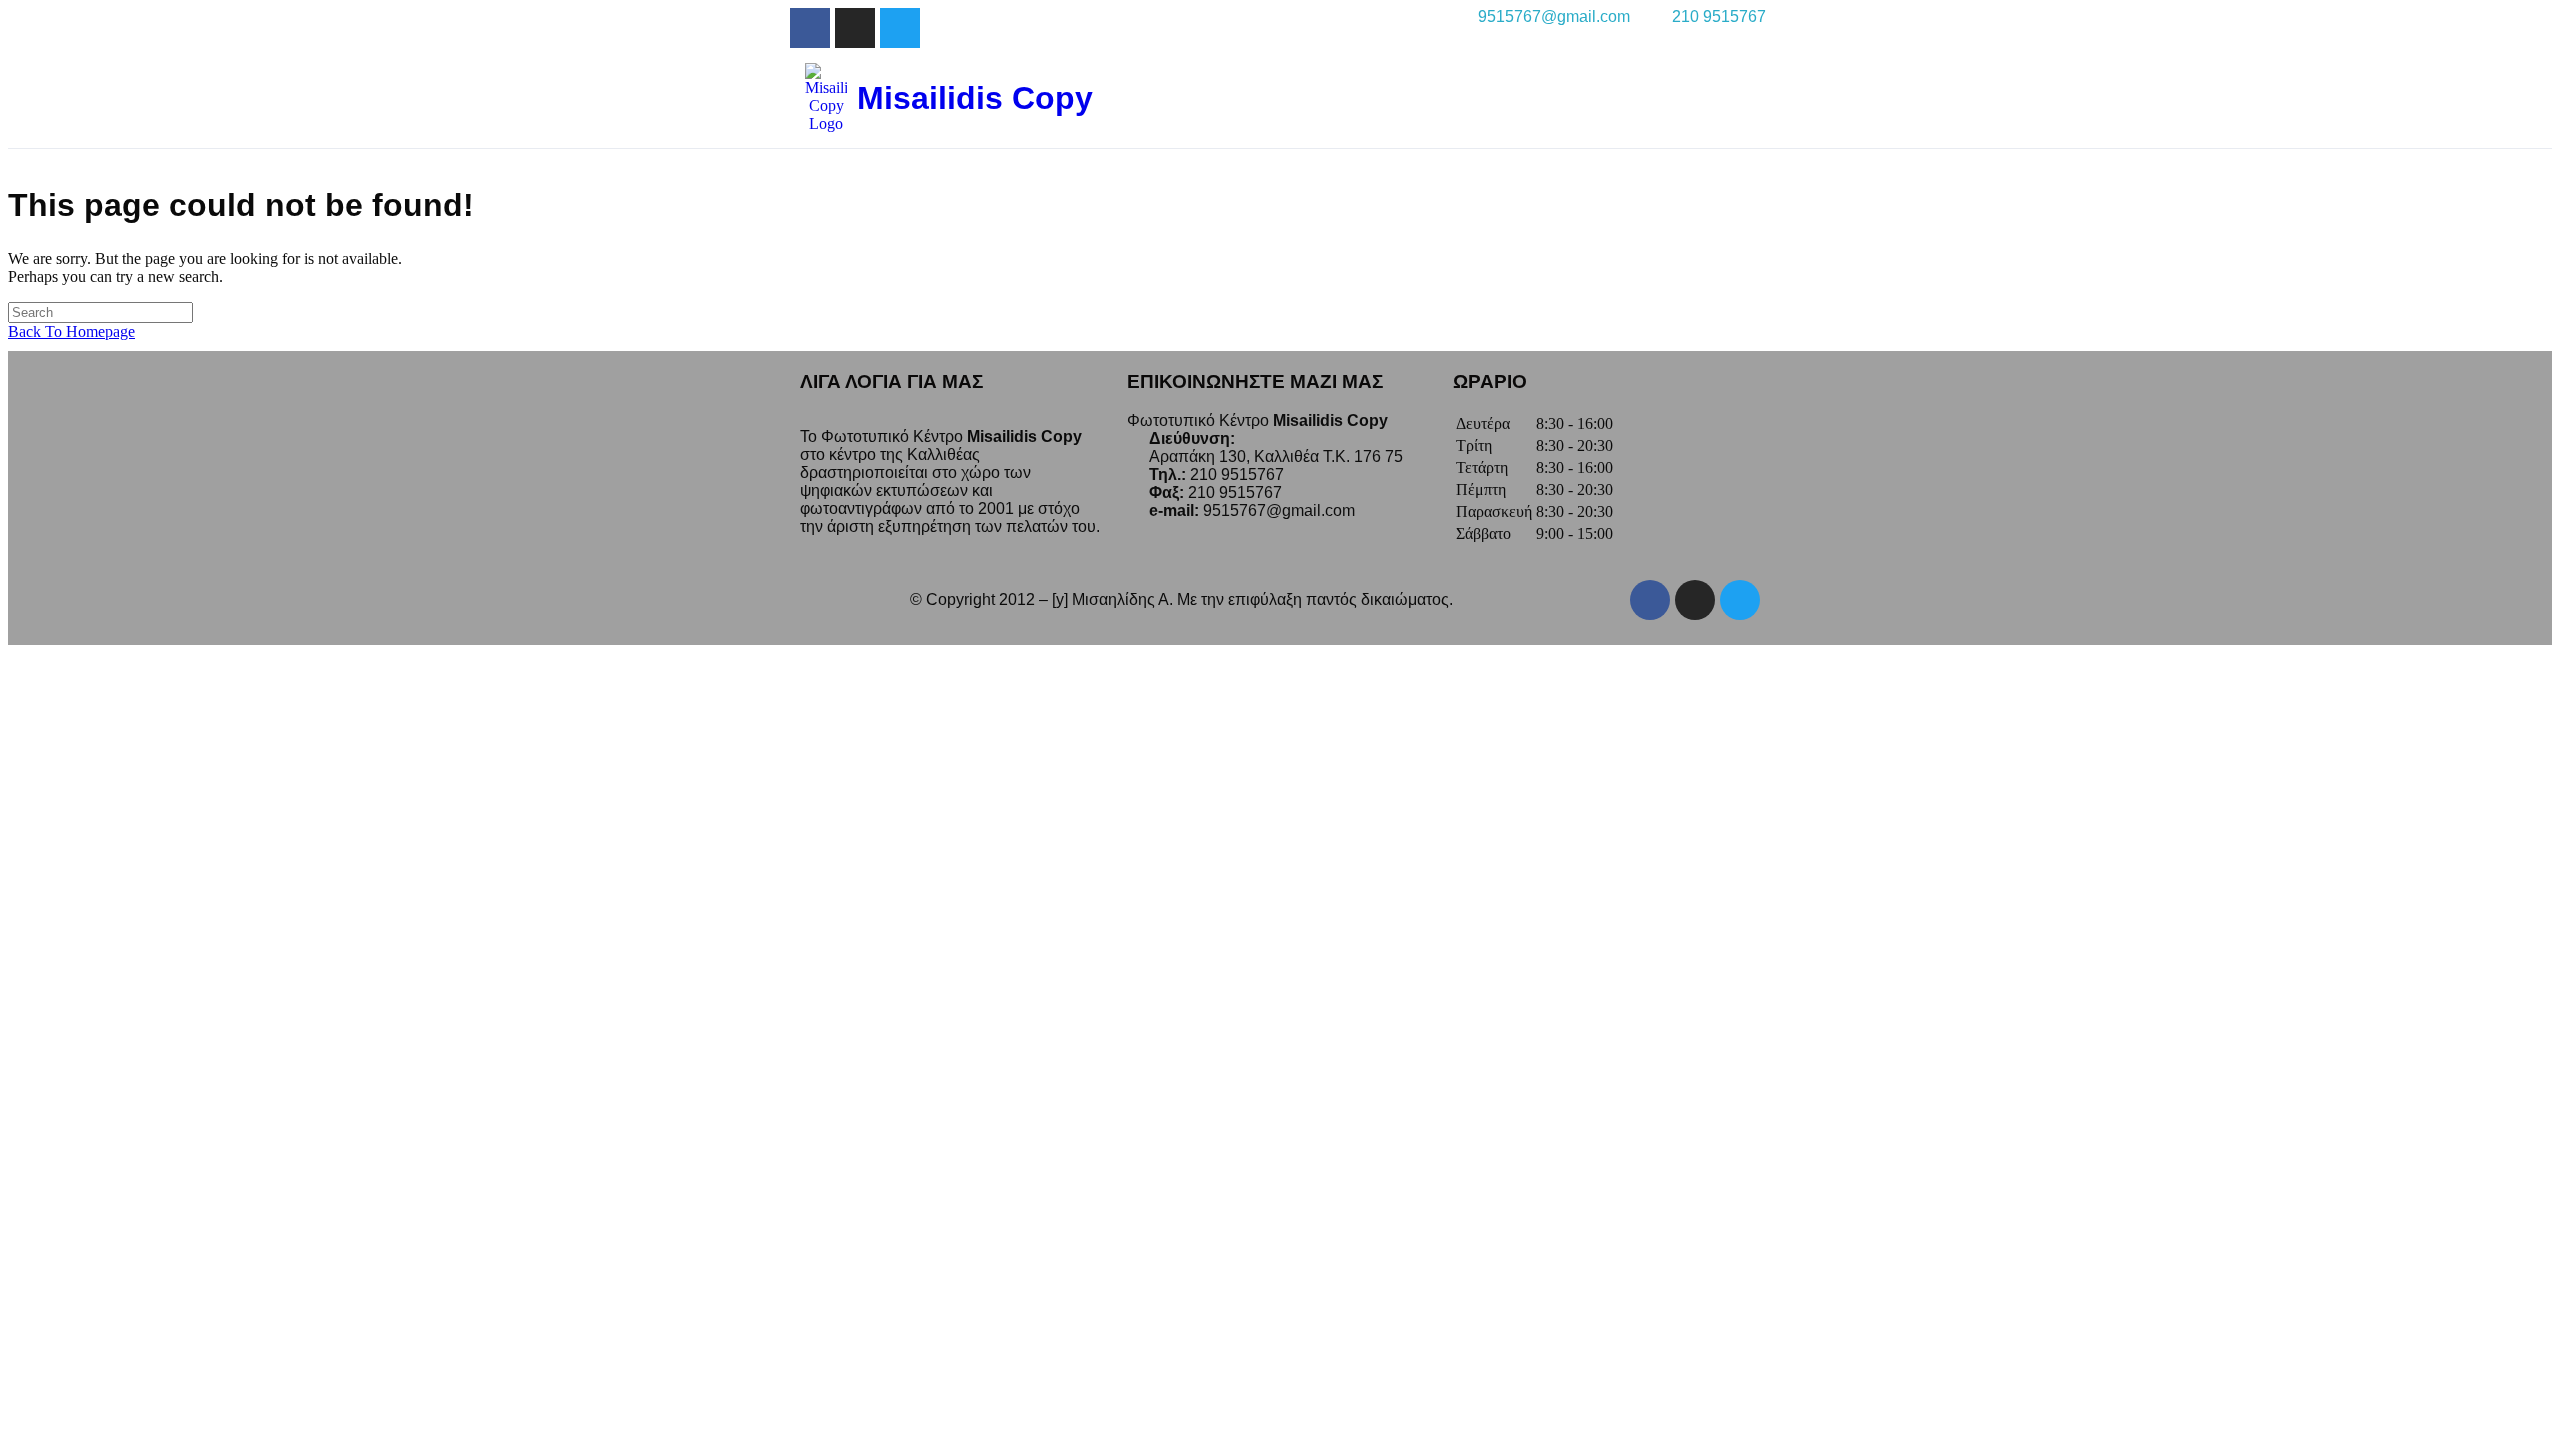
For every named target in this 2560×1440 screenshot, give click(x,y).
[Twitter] (900, 28)
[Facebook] (1650, 600)
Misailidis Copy (975, 98)
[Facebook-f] (810, 28)
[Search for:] (100, 311)
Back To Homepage (71, 331)
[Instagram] (855, 28)
